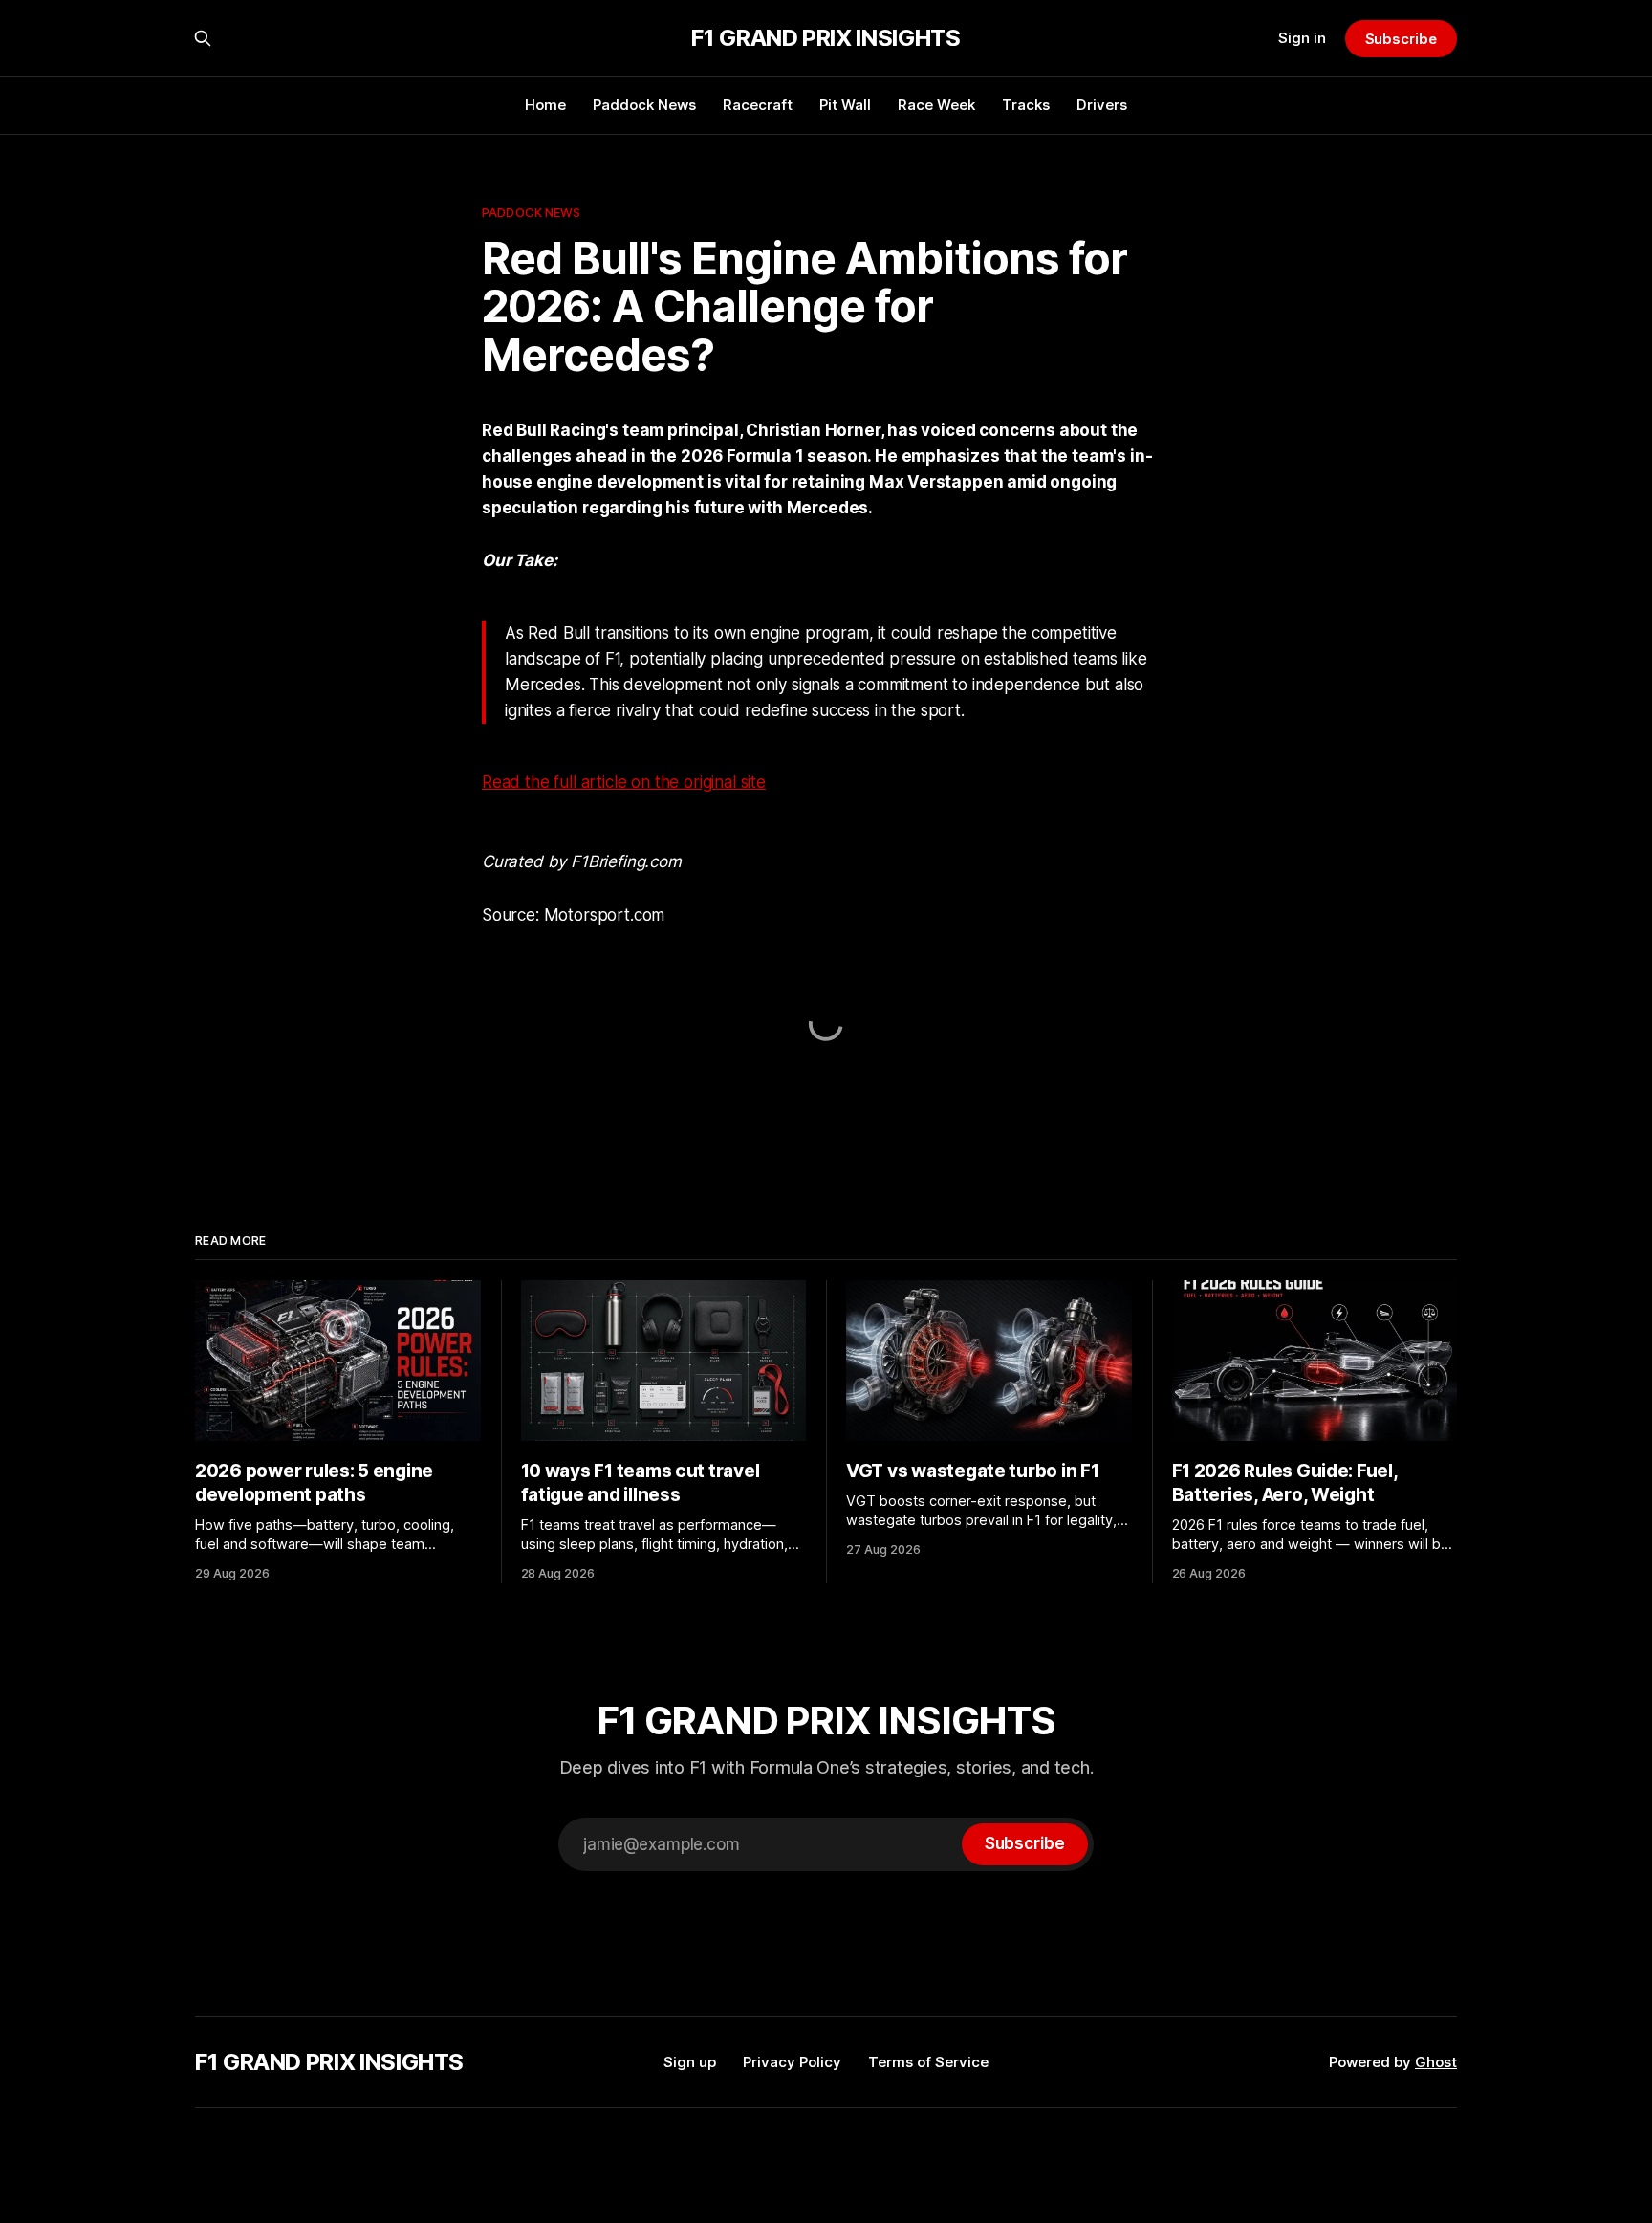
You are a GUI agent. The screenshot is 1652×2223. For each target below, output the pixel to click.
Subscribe (1401, 39)
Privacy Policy (792, 2062)
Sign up (690, 2062)
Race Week (936, 105)
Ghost (1436, 2062)
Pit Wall (845, 105)
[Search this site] (203, 38)
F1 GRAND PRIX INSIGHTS (826, 38)
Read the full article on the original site (624, 782)
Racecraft (758, 105)
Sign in (1302, 38)
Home (545, 105)
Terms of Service (928, 2062)
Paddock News (644, 105)
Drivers (1102, 105)
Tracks (1026, 105)
